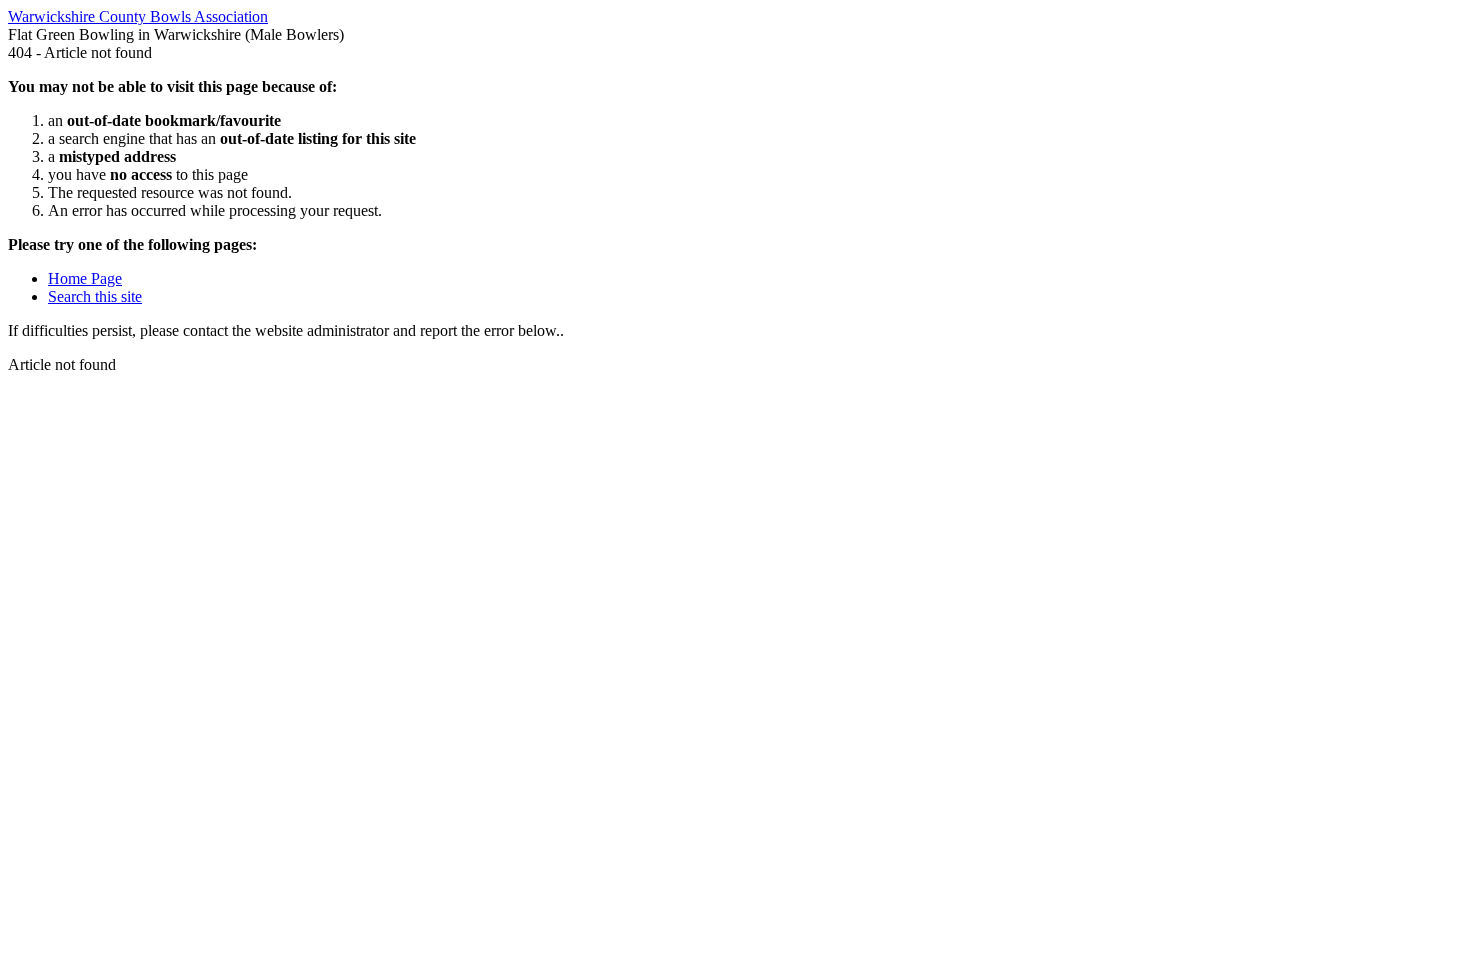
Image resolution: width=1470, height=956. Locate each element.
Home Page (85, 278)
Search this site (95, 296)
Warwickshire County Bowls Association (138, 16)
